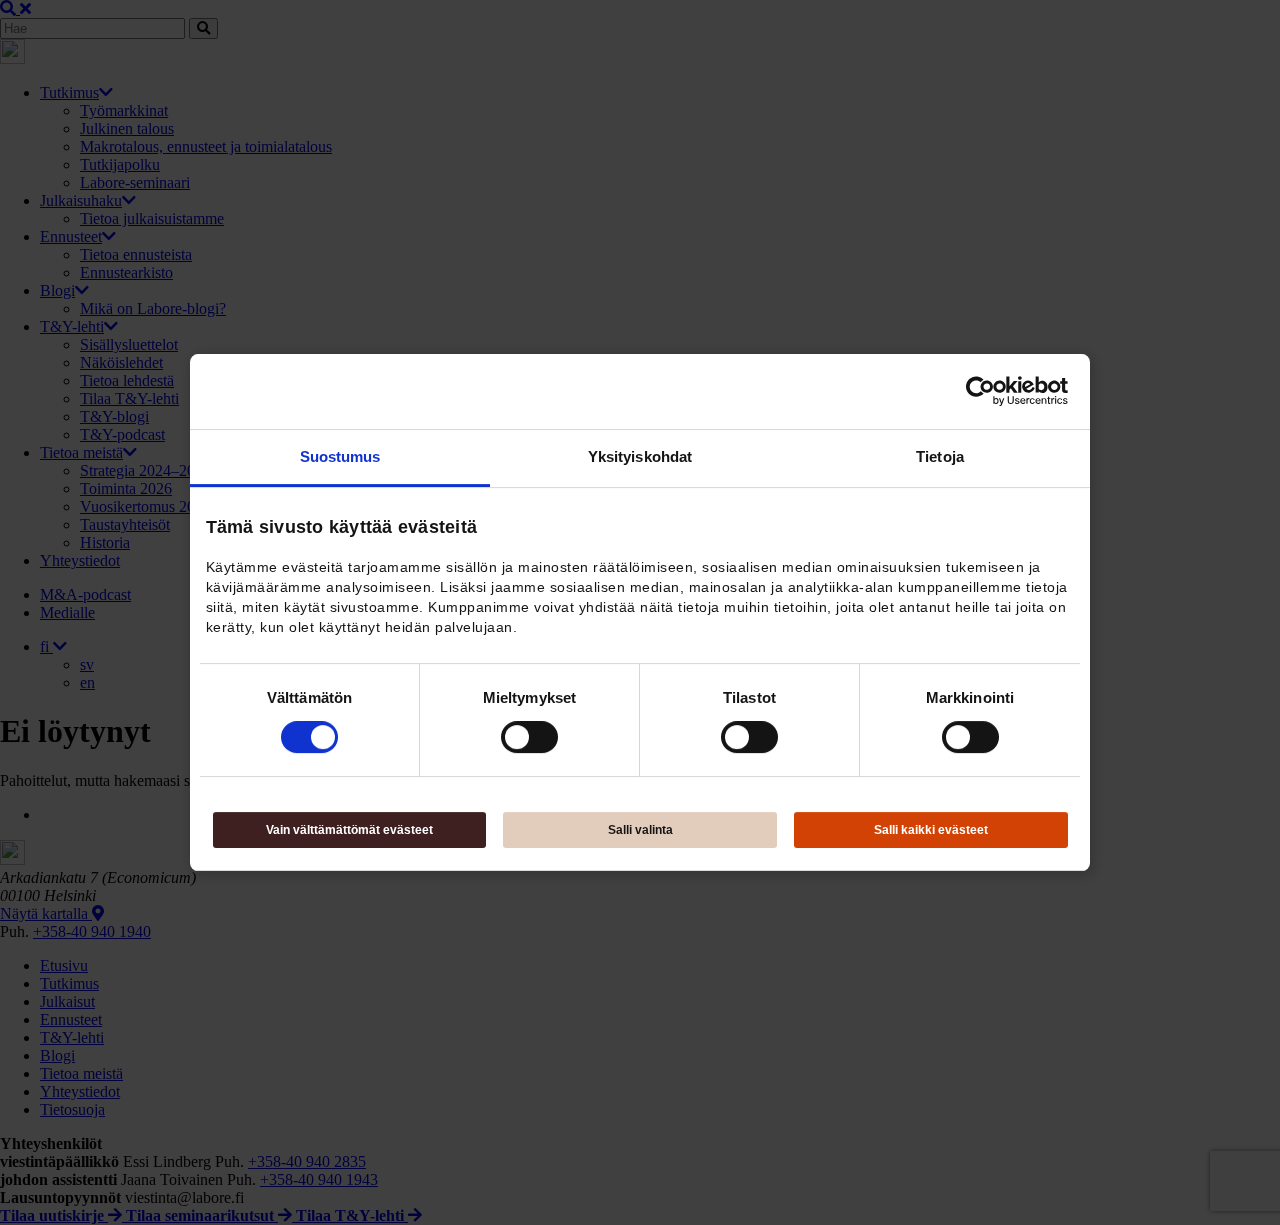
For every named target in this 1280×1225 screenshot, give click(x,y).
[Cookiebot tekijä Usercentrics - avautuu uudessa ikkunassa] (980, 391)
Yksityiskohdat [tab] (640, 456)
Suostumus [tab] (340, 456)
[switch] (529, 737)
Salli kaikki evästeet (931, 830)
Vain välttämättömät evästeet (349, 830)
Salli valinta (640, 830)
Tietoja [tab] (940, 456)
